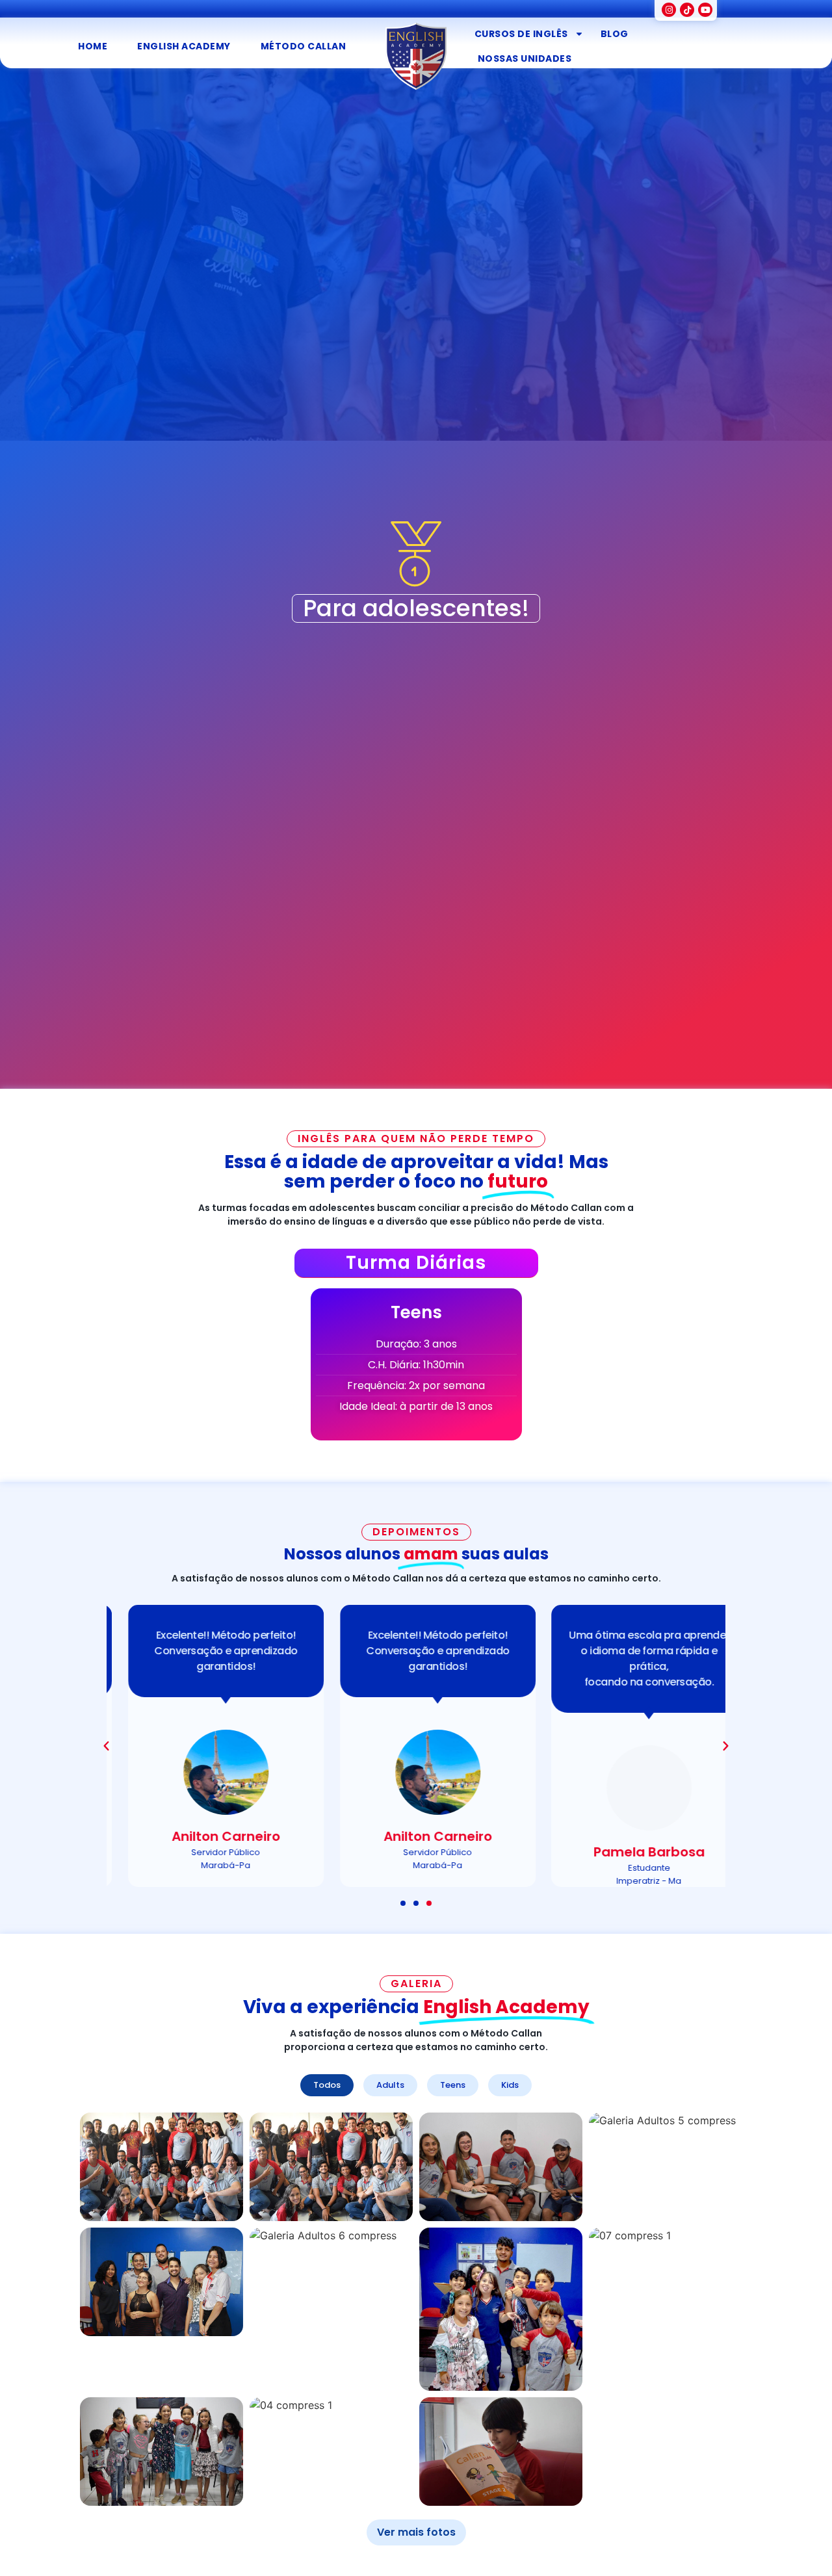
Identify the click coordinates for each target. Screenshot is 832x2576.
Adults (390, 2085)
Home (93, 46)
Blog (615, 34)
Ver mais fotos (416, 2532)
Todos (327, 2085)
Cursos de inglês (521, 34)
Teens (453, 2085)
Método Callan (304, 46)
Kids (510, 2085)
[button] (106, 1746)
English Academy (184, 46)
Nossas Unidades (525, 59)
